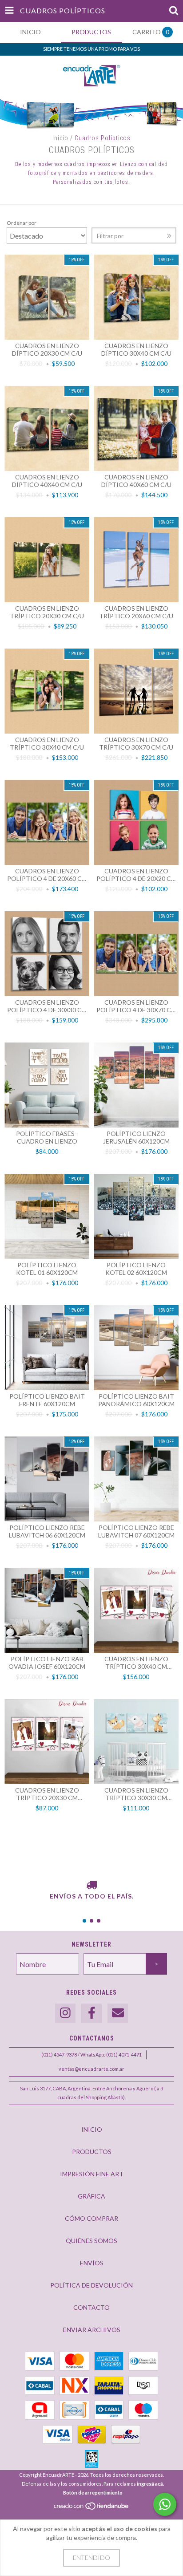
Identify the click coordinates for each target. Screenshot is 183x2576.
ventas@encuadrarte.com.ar (91, 2069)
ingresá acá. (150, 2484)
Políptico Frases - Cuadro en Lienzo (47, 1137)
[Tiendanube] (92, 2508)
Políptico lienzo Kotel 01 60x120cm (47, 1269)
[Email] (118, 2013)
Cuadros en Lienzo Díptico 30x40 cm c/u (136, 349)
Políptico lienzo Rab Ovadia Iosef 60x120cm (47, 1663)
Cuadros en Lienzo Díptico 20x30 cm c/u (47, 349)
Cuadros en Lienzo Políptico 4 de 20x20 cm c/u (136, 875)
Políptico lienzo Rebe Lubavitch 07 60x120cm (136, 1531)
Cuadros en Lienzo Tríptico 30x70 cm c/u (136, 743)
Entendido (91, 2558)
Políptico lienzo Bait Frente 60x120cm (47, 1400)
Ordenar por (22, 223)
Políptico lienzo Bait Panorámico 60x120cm (136, 1400)
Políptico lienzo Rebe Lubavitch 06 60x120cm (47, 1531)
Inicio (60, 138)
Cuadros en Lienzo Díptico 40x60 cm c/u (136, 481)
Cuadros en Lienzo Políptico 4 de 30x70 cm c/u (136, 1006)
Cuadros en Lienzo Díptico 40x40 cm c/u (47, 481)
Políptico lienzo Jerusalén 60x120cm (136, 1137)
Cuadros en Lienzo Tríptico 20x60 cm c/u (136, 612)
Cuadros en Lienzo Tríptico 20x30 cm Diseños (47, 1794)
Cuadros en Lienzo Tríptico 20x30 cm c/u (47, 612)
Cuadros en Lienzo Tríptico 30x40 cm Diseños (136, 1663)
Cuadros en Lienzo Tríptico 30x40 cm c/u (47, 743)
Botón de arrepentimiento (93, 2493)
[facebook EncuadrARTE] (91, 2013)
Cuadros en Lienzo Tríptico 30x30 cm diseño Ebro (136, 1794)
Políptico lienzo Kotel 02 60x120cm (136, 1269)
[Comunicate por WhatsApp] (165, 2504)
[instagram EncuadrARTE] (65, 2013)
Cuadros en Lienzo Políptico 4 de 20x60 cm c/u (47, 875)
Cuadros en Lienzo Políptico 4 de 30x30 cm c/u (47, 1006)
